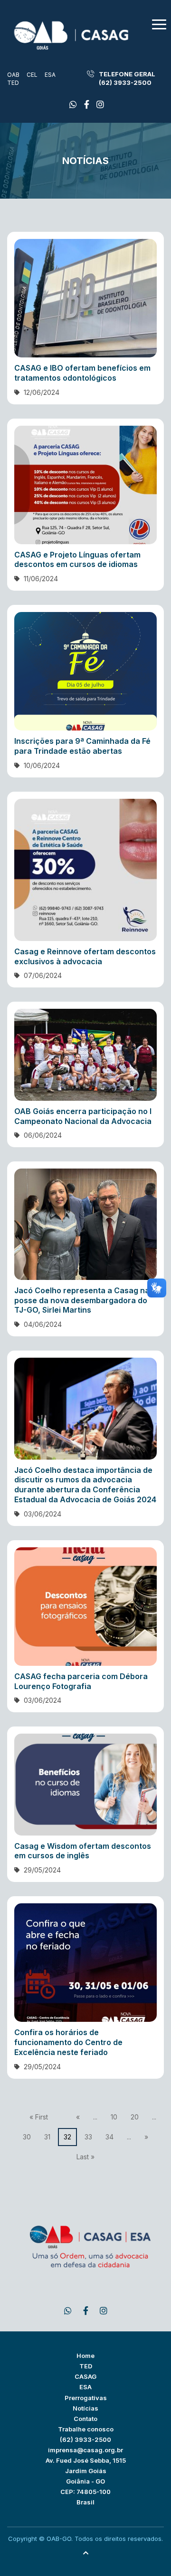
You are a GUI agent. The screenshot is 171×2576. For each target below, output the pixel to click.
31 (47, 2137)
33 (88, 2137)
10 (114, 2117)
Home (85, 2356)
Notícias (85, 2408)
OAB (13, 75)
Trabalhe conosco (86, 2429)
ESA (50, 75)
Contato (85, 2419)
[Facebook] (73, 105)
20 (135, 2117)
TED (13, 83)
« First (39, 2117)
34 (109, 2137)
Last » (85, 2157)
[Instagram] (100, 105)
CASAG (85, 2376)
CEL (32, 75)
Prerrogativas (86, 2398)
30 (27, 2137)
